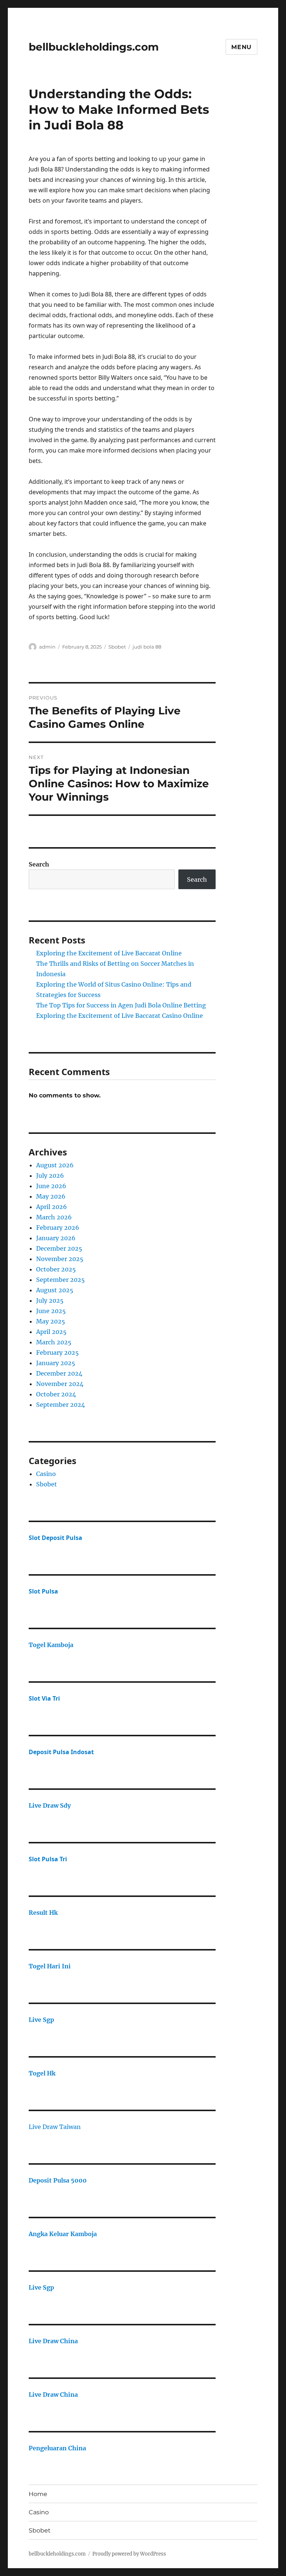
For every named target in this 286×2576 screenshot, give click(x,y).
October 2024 (56, 1394)
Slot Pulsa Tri (48, 1859)
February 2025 (58, 1353)
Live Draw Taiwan (55, 2127)
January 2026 (56, 1238)
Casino (46, 1474)
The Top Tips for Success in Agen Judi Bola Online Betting (121, 1005)
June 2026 (51, 1186)
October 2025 (56, 1269)
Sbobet (117, 647)
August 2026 (55, 1165)
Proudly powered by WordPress (129, 2554)
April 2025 (51, 1332)
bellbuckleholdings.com (94, 47)
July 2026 (50, 1176)
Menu (241, 47)
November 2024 (60, 1384)
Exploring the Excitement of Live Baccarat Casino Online (120, 1016)
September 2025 (61, 1280)
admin (47, 647)
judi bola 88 (147, 647)
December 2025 (59, 1248)
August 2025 (55, 1290)
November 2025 (60, 1259)
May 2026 (51, 1196)
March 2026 (54, 1217)
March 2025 (54, 1342)
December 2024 (59, 1373)
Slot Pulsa (43, 1591)
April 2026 (52, 1207)
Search (39, 864)
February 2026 (58, 1228)
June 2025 (51, 1311)
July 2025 (50, 1300)
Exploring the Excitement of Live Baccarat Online (109, 953)
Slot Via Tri (44, 1698)
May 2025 (51, 1321)
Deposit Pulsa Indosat (61, 1752)
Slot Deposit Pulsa (55, 1538)
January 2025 (56, 1363)
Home (38, 2494)
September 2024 (61, 1405)
